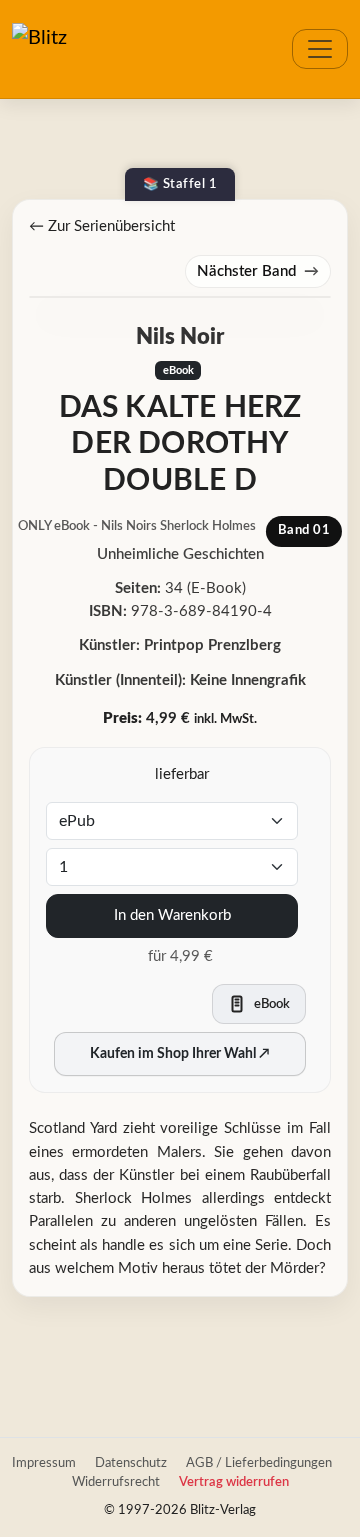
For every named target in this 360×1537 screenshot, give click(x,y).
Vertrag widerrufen (234, 1482)
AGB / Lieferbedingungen (259, 1463)
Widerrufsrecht (116, 1482)
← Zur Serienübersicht (102, 226)
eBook (178, 370)
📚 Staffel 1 (180, 184)
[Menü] (320, 49)
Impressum (44, 1463)
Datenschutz (131, 1463)
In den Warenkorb (172, 915)
